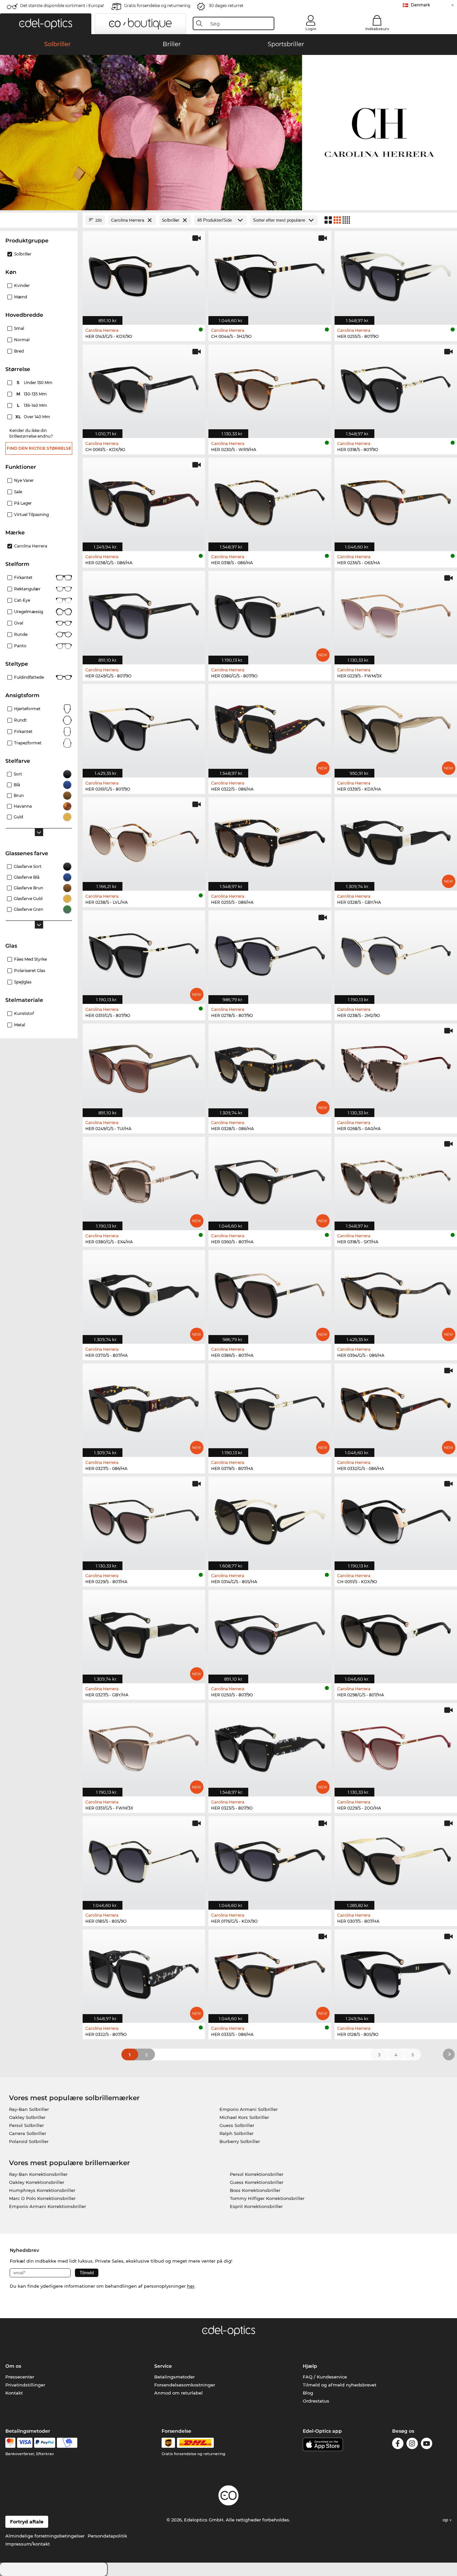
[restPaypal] (45, 2443)
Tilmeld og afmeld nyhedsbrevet (340, 2385)
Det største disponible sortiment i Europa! (62, 6)
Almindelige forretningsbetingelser (45, 2536)
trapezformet (28, 743)
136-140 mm (33, 405)
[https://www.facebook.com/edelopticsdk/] (398, 2445)
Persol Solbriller (26, 2125)
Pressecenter (20, 2377)
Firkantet (23, 577)
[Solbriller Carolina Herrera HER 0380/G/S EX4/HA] (144, 1180)
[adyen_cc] (10, 2443)
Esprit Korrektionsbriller (256, 2206)
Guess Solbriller (237, 2125)
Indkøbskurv (377, 29)
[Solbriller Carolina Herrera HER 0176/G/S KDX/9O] (270, 1859)
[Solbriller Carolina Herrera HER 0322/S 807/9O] (144, 1973)
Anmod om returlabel (178, 2393)
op (446, 2520)
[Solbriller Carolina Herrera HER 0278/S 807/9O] (270, 954)
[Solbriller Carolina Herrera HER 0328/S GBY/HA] (396, 840)
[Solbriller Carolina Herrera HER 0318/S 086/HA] (270, 501)
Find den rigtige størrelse (39, 448)
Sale (18, 492)
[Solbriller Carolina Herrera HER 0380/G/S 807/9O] (270, 614)
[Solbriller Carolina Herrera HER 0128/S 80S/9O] (396, 1973)
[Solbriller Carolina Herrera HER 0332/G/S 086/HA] (396, 1407)
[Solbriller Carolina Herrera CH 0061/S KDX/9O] (144, 388)
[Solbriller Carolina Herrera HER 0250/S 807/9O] (270, 1633)
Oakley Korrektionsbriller (37, 2182)
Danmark (420, 5)
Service (163, 2366)
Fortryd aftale (27, 2522)
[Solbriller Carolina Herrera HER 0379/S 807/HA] (270, 1407)
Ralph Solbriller (237, 2133)
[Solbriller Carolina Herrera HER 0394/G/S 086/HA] (396, 1293)
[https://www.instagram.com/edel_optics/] (412, 2445)
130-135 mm (32, 394)
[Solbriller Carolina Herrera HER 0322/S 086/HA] (270, 727)
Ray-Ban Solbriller (29, 2109)
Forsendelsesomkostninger (185, 2385)
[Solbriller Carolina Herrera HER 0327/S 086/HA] (144, 1407)
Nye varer (24, 480)
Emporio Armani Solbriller (249, 2109)
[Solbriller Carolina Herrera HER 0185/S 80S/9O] (144, 1859)
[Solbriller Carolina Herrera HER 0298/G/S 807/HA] (396, 1633)
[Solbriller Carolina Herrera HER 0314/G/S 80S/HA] (270, 1520)
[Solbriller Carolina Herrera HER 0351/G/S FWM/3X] (144, 1746)
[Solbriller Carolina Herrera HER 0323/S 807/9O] (270, 1746)
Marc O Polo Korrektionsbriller (42, 2198)
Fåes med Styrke (30, 959)
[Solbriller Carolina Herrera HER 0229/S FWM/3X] (396, 614)
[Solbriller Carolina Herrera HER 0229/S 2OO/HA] (396, 1746)
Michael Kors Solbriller (244, 2117)
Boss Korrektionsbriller (255, 2190)
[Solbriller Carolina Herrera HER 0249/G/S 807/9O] (144, 614)
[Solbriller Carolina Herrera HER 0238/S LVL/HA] (144, 840)
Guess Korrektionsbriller (257, 2182)
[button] (46, 24)
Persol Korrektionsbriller (257, 2174)
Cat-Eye (22, 600)
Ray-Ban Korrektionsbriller (38, 2174)
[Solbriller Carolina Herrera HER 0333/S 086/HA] (270, 1973)
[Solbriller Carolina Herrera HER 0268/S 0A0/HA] (396, 1067)
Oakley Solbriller (27, 2117)
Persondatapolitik (107, 2536)
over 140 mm (33, 417)
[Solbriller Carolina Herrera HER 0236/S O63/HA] (396, 501)
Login (311, 29)
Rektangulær (27, 589)
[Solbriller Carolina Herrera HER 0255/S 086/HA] (270, 840)
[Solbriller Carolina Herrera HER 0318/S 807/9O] (396, 388)
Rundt (20, 720)
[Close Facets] (39, 220)
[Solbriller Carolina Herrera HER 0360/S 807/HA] (270, 1180)
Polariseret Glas (30, 971)
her (191, 2286)
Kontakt (14, 2393)
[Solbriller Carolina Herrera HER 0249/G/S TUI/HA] (144, 1067)
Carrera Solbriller (28, 2133)
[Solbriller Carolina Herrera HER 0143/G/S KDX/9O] (144, 274)
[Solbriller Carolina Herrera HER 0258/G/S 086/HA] (144, 501)
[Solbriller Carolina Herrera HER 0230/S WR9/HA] (270, 388)
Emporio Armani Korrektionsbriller (48, 2206)
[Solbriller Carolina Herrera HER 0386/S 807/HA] (270, 1293)
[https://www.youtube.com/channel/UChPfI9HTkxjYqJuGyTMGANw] (427, 2445)
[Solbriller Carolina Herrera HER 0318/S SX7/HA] (396, 1180)
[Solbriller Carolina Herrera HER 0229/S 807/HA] (144, 1520)
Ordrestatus (316, 2401)
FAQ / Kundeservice (325, 2377)
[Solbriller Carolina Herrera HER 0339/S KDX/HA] (396, 727)
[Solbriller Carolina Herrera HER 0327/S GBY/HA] (144, 1633)
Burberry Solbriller (240, 2141)
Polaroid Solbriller (29, 2141)
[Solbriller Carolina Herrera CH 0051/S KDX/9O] (396, 1520)
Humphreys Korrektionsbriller (42, 2190)
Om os (13, 2366)
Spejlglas (23, 982)
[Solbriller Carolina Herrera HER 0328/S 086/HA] (270, 1067)
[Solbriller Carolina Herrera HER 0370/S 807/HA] (144, 1293)
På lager (23, 503)
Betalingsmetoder (174, 2377)
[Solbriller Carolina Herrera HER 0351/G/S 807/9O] (144, 954)
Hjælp (310, 2366)
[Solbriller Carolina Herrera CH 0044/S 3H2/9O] (270, 274)
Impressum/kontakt (28, 2544)
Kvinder (22, 285)
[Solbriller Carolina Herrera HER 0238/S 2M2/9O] (396, 954)
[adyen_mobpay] (67, 2443)
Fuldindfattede (29, 677)
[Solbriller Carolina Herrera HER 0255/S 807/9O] (396, 274)
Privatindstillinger (25, 2385)
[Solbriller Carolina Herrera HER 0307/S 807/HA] (396, 1859)
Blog (308, 2393)
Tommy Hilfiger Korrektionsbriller (267, 2198)
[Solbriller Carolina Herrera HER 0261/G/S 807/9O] (144, 727)
